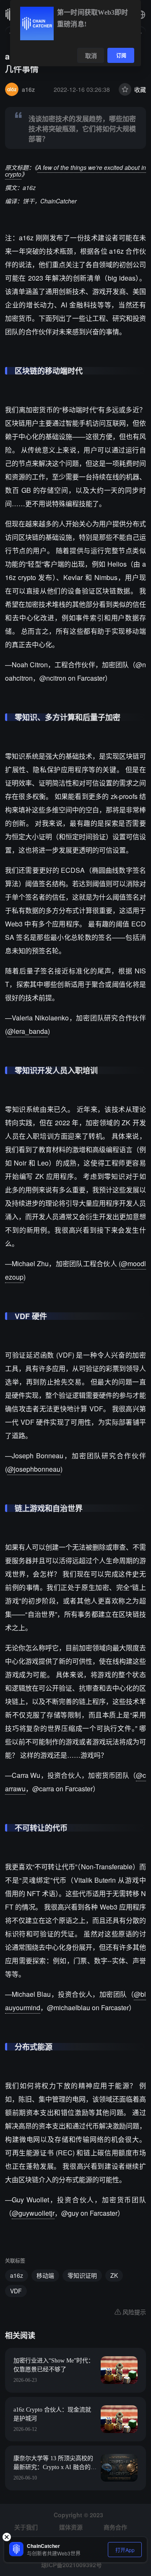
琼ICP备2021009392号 (72, 2565)
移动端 (45, 2275)
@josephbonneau (34, 1469)
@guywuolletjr (33, 2213)
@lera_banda (27, 1031)
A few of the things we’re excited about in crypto (75, 171)
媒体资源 (71, 2527)
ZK (114, 2275)
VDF (16, 2291)
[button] (141, 15)
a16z (17, 2275)
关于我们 (26, 2527)
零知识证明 (82, 2275)
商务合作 (115, 2527)
